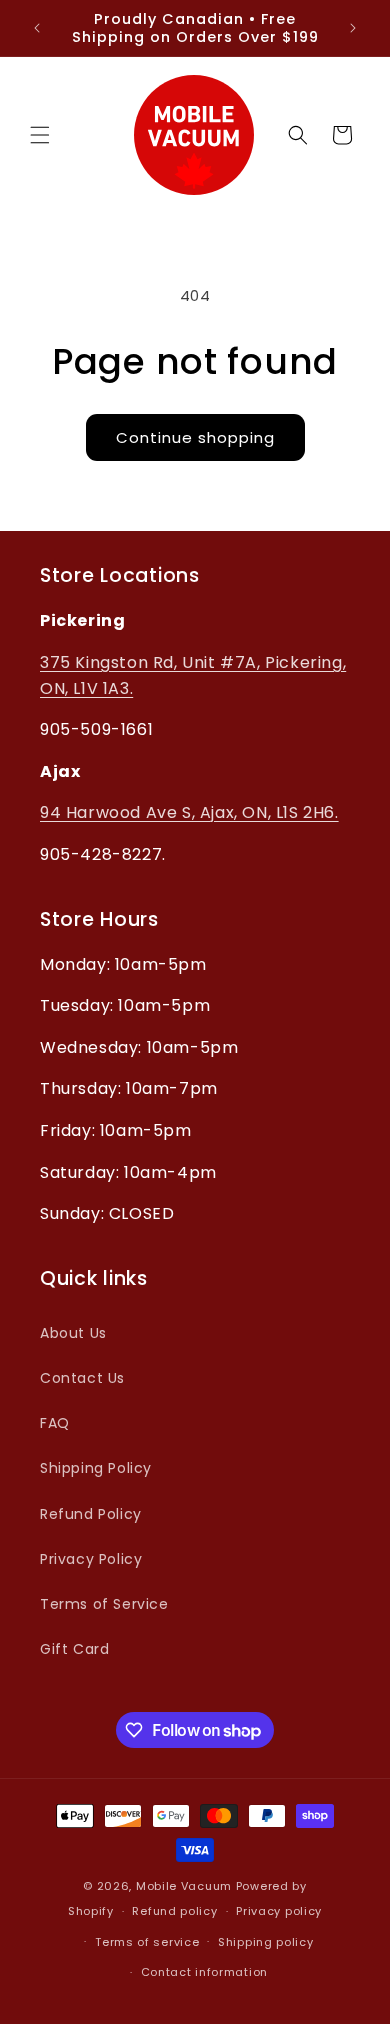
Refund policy (174, 1911)
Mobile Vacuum (184, 1886)
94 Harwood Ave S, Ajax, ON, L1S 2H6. (189, 812)
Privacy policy (279, 1911)
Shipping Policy (96, 1468)
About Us (73, 1333)
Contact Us (82, 1378)
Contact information (204, 1972)
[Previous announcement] (37, 28)
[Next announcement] (353, 28)
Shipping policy (266, 1942)
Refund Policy (91, 1514)
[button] (40, 135)
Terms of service (147, 1942)
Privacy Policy (91, 1559)
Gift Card (74, 1649)
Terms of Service (104, 1604)
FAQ (55, 1423)
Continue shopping (195, 437)
